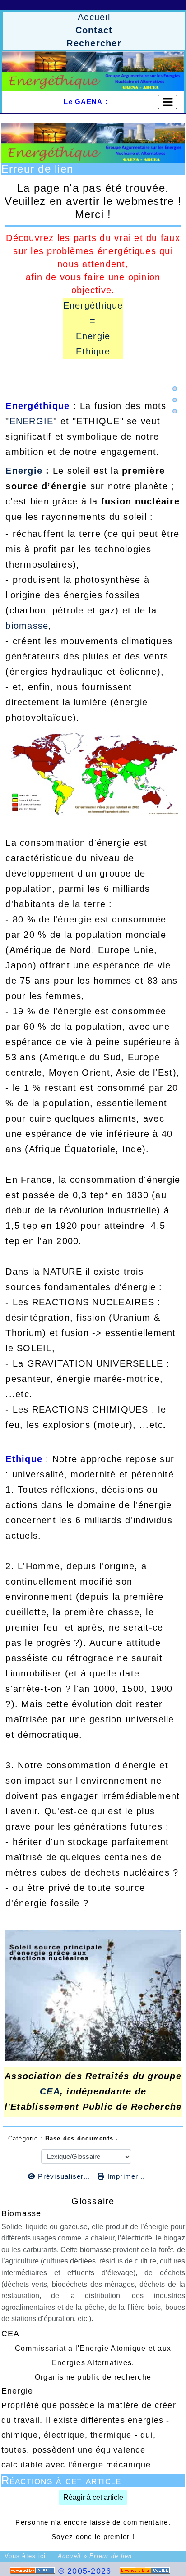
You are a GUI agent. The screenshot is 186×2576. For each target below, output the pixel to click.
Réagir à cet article (93, 2497)
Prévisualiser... (64, 2176)
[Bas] (175, 411)
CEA (50, 2091)
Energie (93, 336)
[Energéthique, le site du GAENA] (93, 71)
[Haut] (175, 389)
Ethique (93, 351)
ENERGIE (32, 421)
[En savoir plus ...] (146, 2571)
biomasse (27, 626)
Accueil (69, 2556)
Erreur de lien (37, 169)
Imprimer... (125, 2176)
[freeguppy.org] (34, 2571)
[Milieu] (175, 400)
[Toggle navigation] (167, 102)
